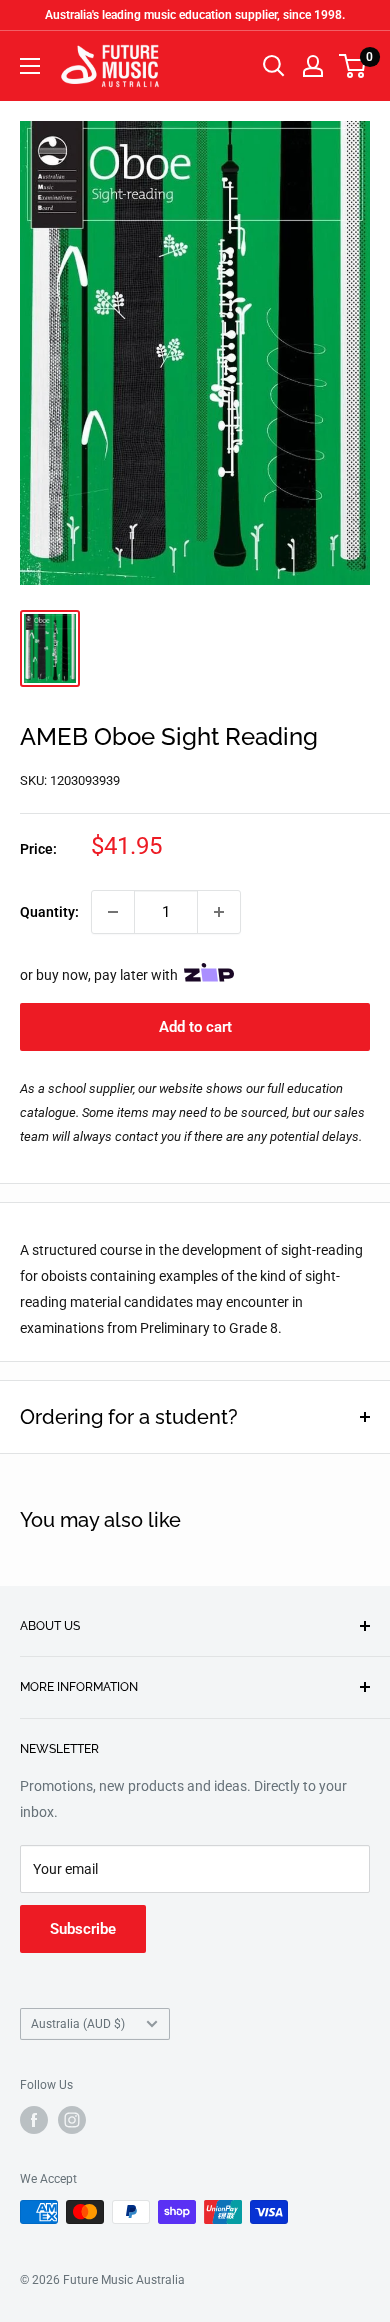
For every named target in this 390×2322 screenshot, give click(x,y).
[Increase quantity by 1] (219, 912)
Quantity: (49, 912)
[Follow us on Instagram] (72, 2120)
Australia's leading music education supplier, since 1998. (195, 15)
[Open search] (274, 66)
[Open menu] (30, 66)
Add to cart (195, 1027)
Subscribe (83, 1929)
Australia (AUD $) (78, 2024)
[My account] (313, 66)
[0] (353, 66)
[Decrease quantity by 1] (113, 912)
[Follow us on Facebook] (34, 2120)
